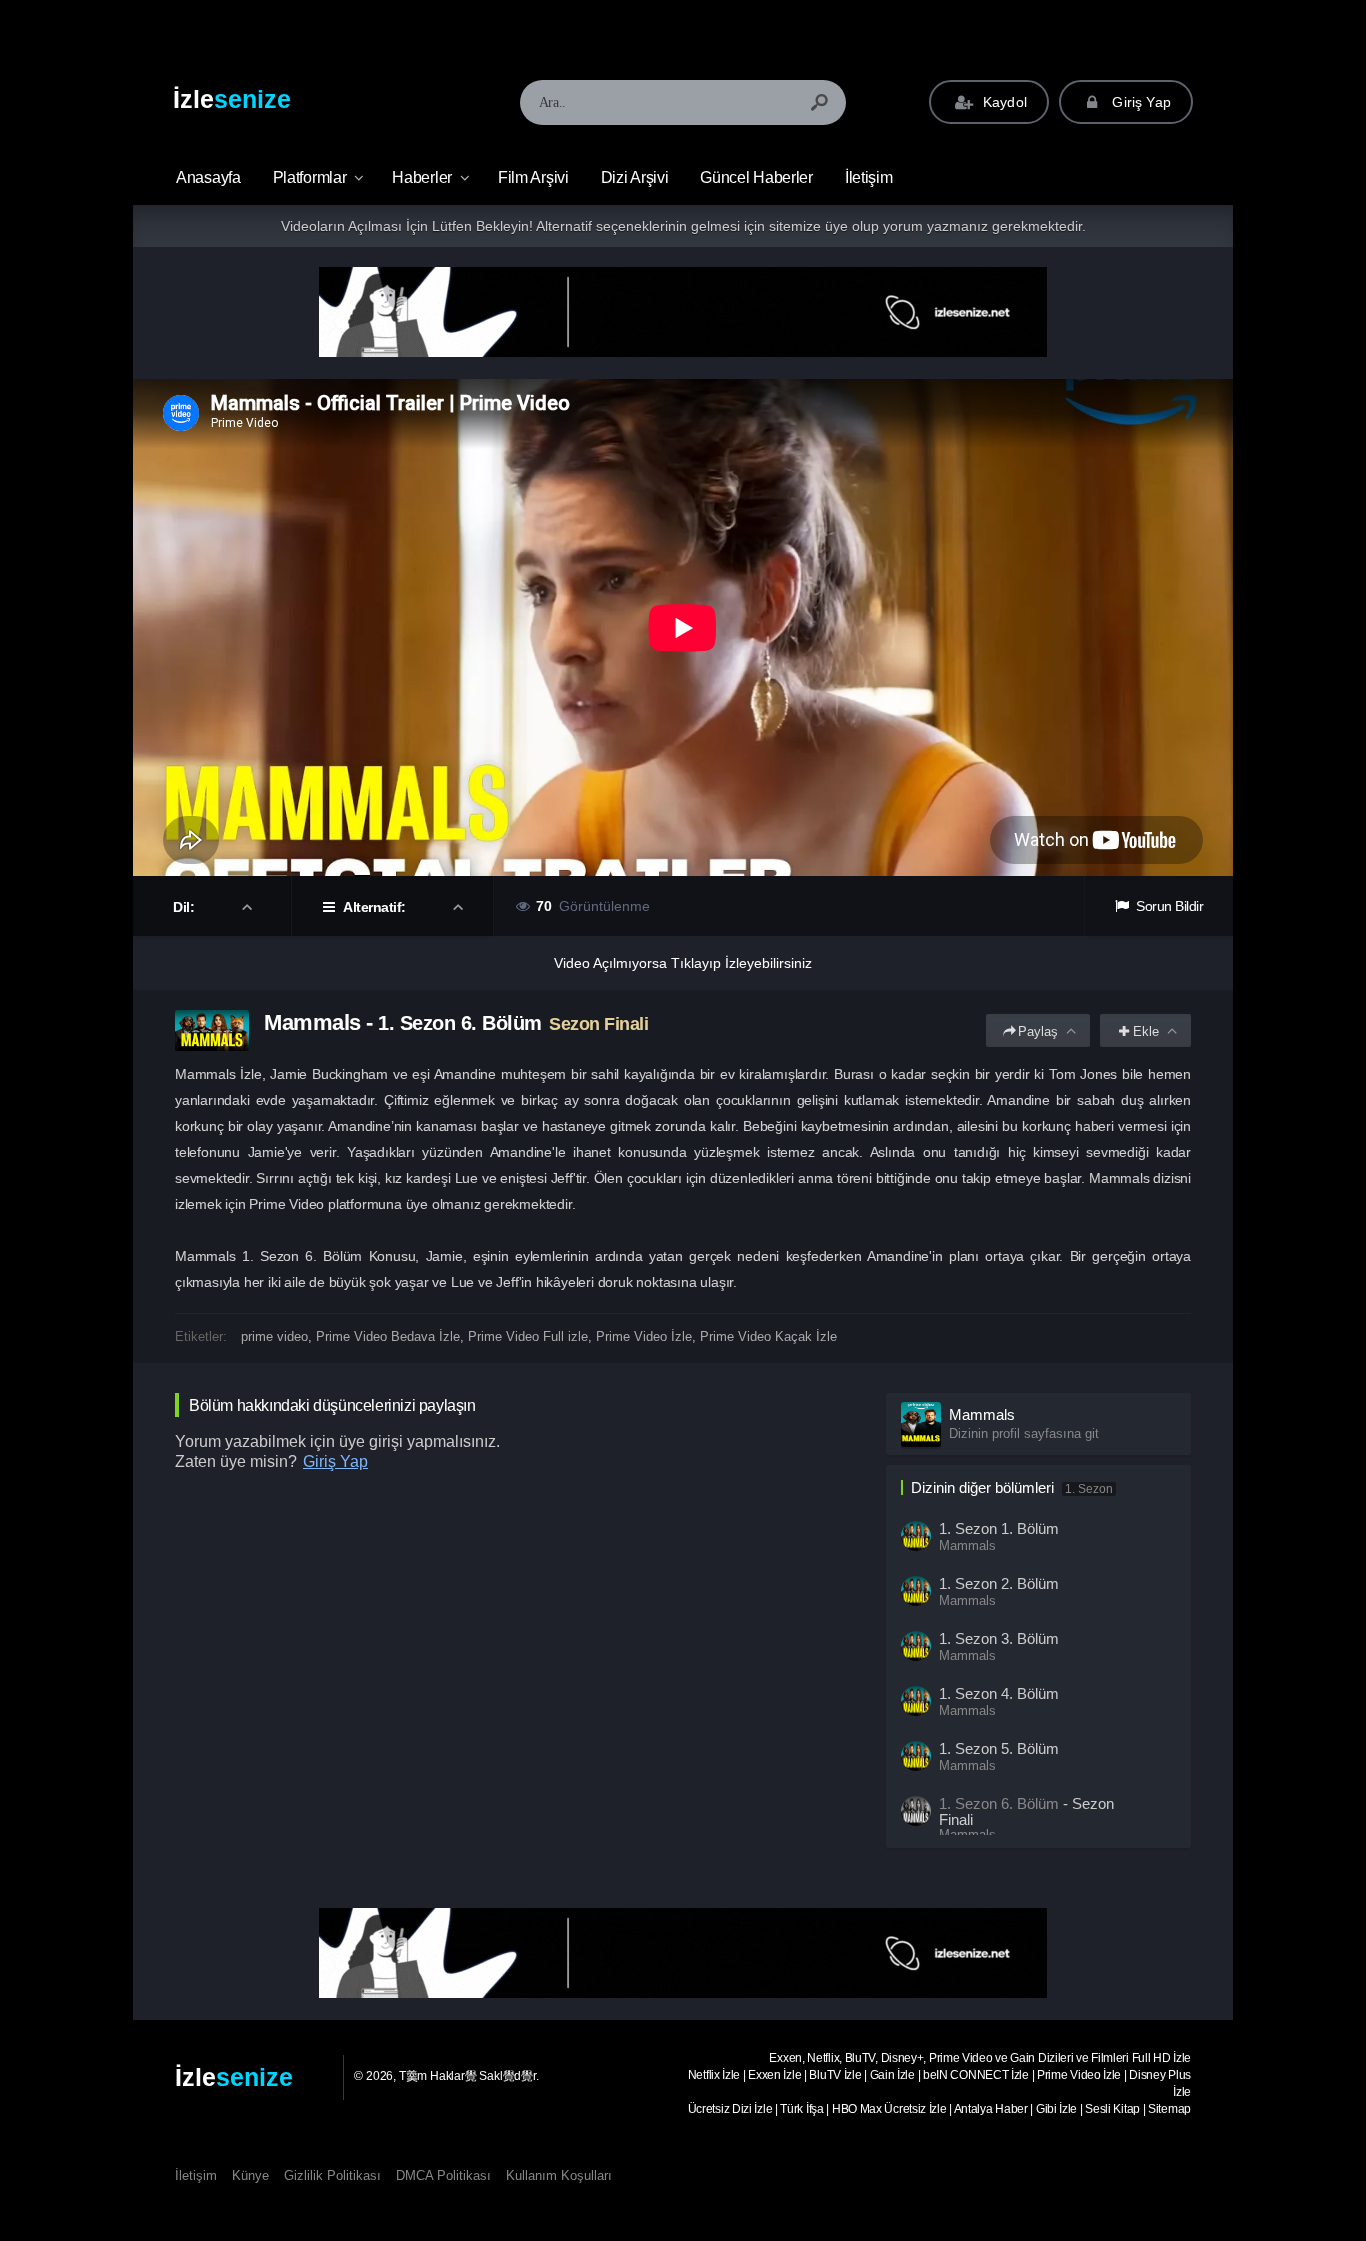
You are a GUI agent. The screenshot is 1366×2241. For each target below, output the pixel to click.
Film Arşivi (533, 177)
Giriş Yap (1139, 102)
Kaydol (1003, 102)
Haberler (422, 177)
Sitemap (1169, 2109)
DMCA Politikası (443, 2175)
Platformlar (310, 177)
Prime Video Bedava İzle (388, 1336)
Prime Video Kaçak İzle (768, 1336)
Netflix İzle (714, 2075)
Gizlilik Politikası (332, 2175)
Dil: (185, 907)
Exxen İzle (774, 2075)
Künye (250, 2175)
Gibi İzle (1056, 2109)
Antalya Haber (991, 2109)
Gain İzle (892, 2075)
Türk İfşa (801, 2109)
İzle (232, 99)
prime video (274, 1336)
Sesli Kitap (1112, 2109)
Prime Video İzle (644, 1336)
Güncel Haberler (756, 177)
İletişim (869, 177)
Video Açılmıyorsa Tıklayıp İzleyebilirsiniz (683, 963)
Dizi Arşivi (635, 177)
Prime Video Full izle (528, 1336)
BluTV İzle (835, 2075)
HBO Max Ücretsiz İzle (889, 2109)
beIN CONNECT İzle (976, 2075)
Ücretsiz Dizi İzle (730, 2109)
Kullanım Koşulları (559, 2175)
